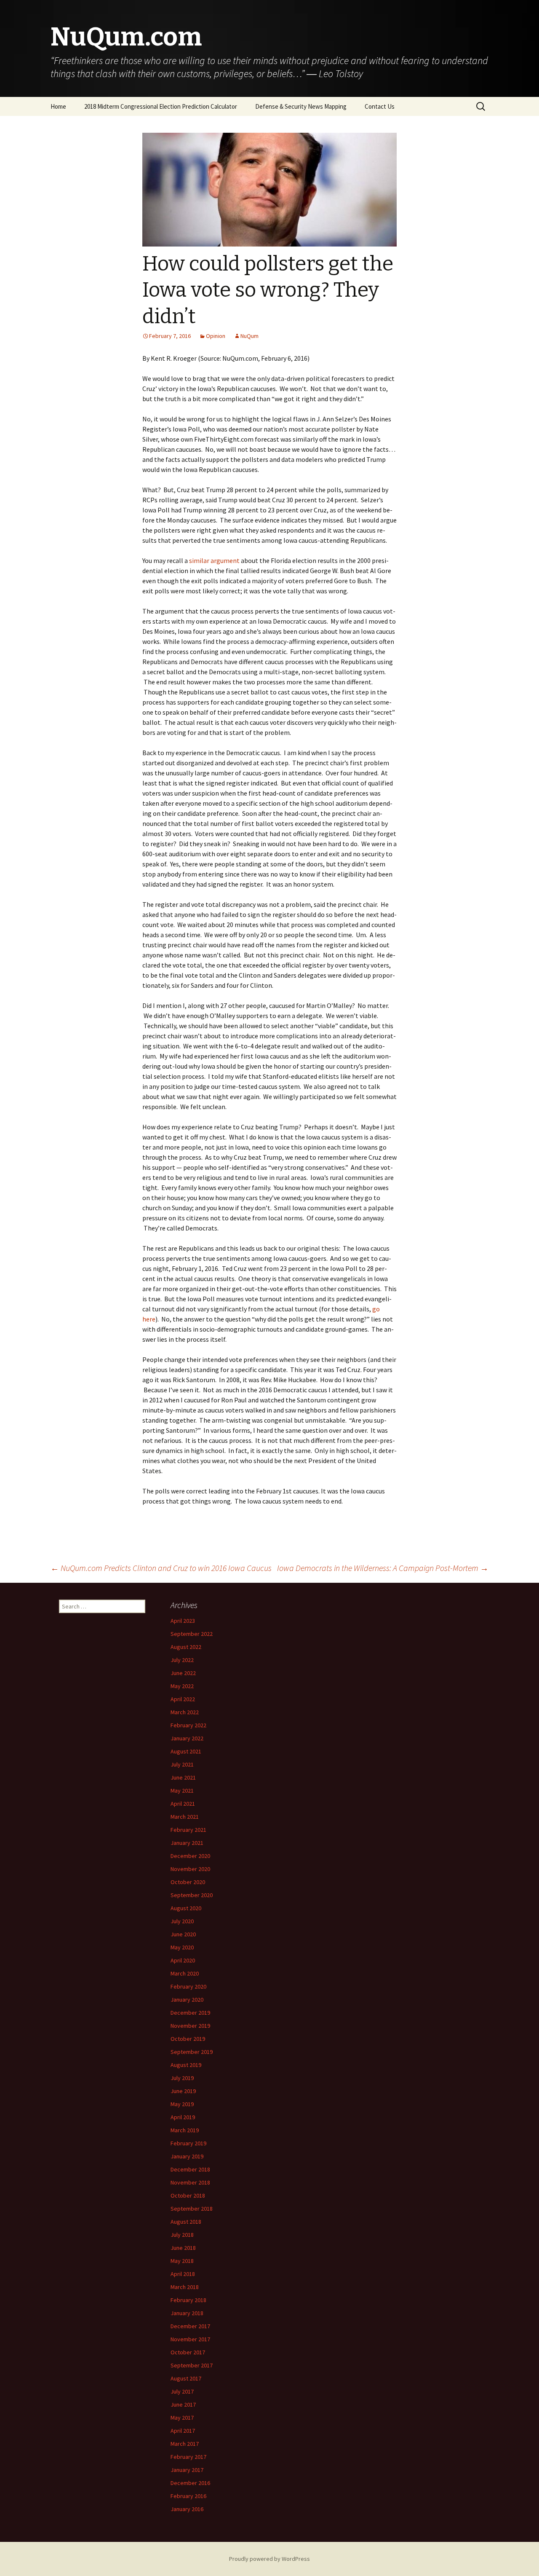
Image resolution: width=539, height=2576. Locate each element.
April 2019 (183, 2117)
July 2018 (182, 2235)
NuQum (249, 336)
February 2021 (188, 1830)
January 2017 (187, 2470)
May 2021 (182, 1791)
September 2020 (192, 1895)
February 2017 (188, 2457)
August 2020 (186, 1908)
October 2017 (188, 2352)
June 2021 (183, 1777)
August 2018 (186, 2222)
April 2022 (183, 1699)
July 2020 (182, 1921)
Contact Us (380, 106)
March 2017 (185, 2444)
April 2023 (183, 1621)
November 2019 (190, 2026)
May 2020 (182, 1947)
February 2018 (188, 2300)
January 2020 (187, 2000)
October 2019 (188, 2039)
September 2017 (192, 2365)
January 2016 (187, 2509)
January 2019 (187, 2156)
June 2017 (183, 2404)
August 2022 (186, 1647)
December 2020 (190, 1856)
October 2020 (188, 1882)
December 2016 (190, 2483)
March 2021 (185, 1817)
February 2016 (188, 2496)
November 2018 (190, 2182)
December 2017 (190, 2326)
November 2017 (190, 2339)
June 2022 (183, 1673)
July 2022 (182, 1660)
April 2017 (183, 2431)
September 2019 (192, 2052)
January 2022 (187, 1738)
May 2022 (182, 1686)
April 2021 (183, 1804)
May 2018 (182, 2261)
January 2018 (187, 2313)
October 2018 (188, 2195)
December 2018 (190, 2169)
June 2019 (183, 2091)
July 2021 (182, 1764)
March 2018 (185, 2287)
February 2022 (188, 1725)
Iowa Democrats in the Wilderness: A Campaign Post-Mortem (383, 1568)
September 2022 (192, 1634)
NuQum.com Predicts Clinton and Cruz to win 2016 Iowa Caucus (161, 1568)
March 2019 (185, 2130)
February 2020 (188, 1986)
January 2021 (187, 1843)
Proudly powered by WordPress (269, 2559)
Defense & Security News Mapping (301, 106)
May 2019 (182, 2104)
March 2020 (185, 1973)
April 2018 (183, 2274)
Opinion (216, 336)
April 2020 (183, 1960)
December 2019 (190, 2013)
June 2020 (183, 1934)
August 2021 (186, 1751)
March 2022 (185, 1712)
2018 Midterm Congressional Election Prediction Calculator (161, 106)
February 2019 (188, 2143)
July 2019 (182, 2078)
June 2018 (183, 2248)
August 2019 (186, 2065)
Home (58, 106)
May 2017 (182, 2418)
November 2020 (190, 1869)
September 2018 (192, 2209)
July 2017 (182, 2391)
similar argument (214, 560)
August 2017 (186, 2378)
